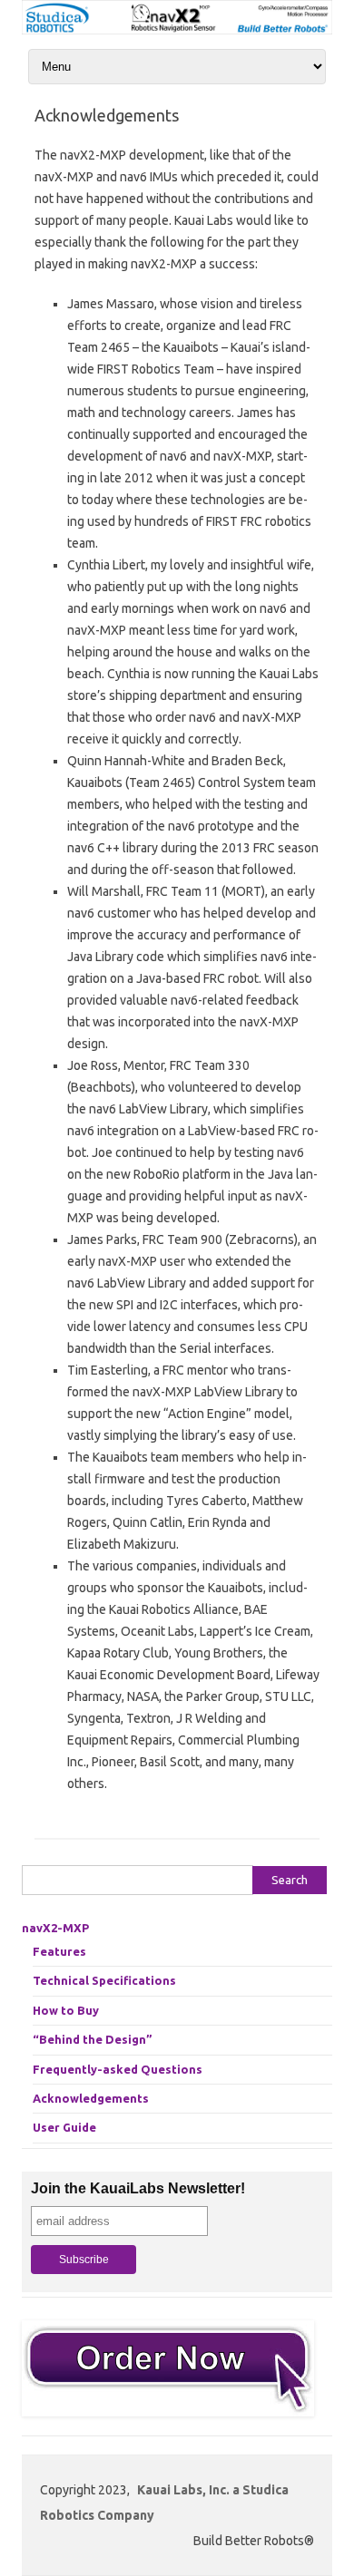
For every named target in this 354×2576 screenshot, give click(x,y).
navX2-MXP (55, 1928)
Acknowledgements (91, 2098)
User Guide (64, 2127)
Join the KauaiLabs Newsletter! (138, 2188)
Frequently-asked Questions (118, 2069)
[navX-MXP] (177, 30)
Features (59, 1951)
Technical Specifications (104, 1980)
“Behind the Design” (92, 2039)
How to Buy (66, 2010)
